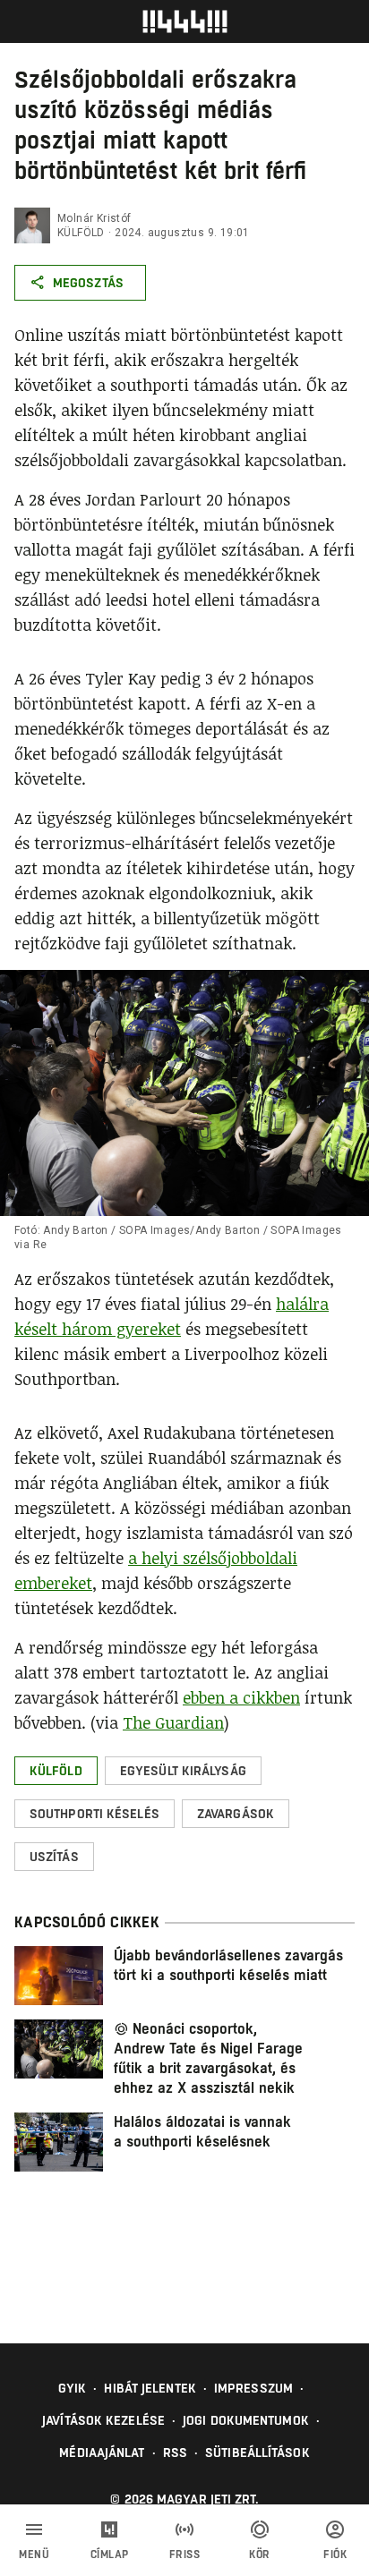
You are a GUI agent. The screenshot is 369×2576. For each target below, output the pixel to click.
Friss (185, 2555)
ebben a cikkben (241, 1697)
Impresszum (253, 2388)
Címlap (110, 2555)
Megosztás (88, 283)
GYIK (72, 2388)
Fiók (335, 2555)
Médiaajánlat (102, 2453)
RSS (175, 2453)
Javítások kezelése (103, 2420)
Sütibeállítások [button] (257, 2453)
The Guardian (173, 1722)
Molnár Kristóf (94, 218)
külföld (81, 233)
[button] (56, 1771)
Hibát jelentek (150, 2388)
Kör (260, 2555)
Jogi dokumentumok (246, 2420)
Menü (34, 2555)
